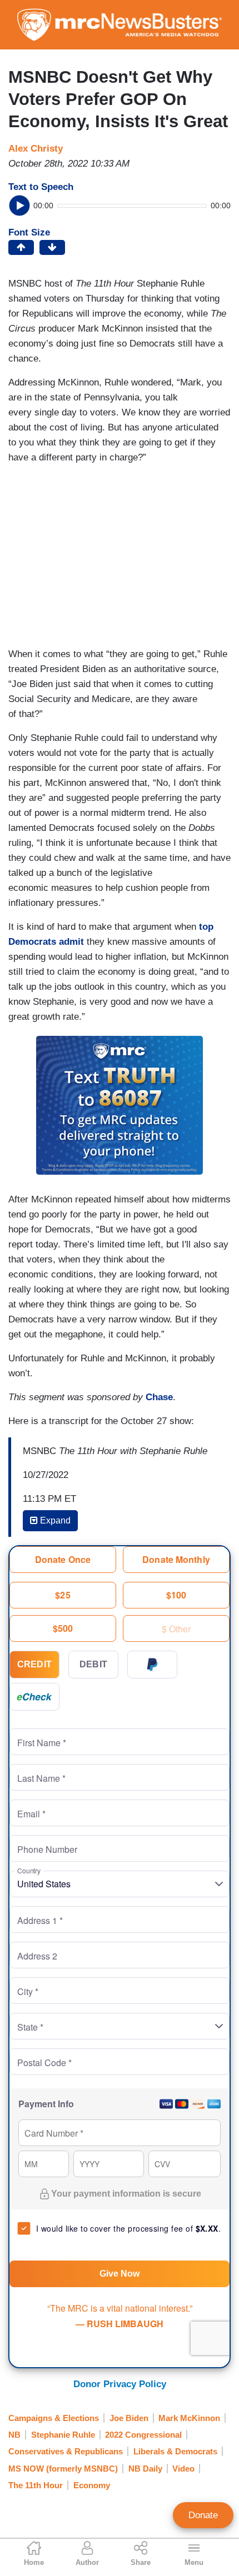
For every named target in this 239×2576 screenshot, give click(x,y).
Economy (92, 2485)
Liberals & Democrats (175, 2451)
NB (14, 2435)
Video (183, 2469)
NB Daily (145, 2469)
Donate (203, 2515)
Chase (159, 1397)
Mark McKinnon (189, 2418)
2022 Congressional (143, 2435)
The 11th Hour (36, 2485)
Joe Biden (129, 2418)
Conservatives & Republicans (66, 2451)
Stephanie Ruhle (63, 2435)
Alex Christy (36, 149)
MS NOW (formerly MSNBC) (63, 2469)
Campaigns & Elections (54, 2418)
